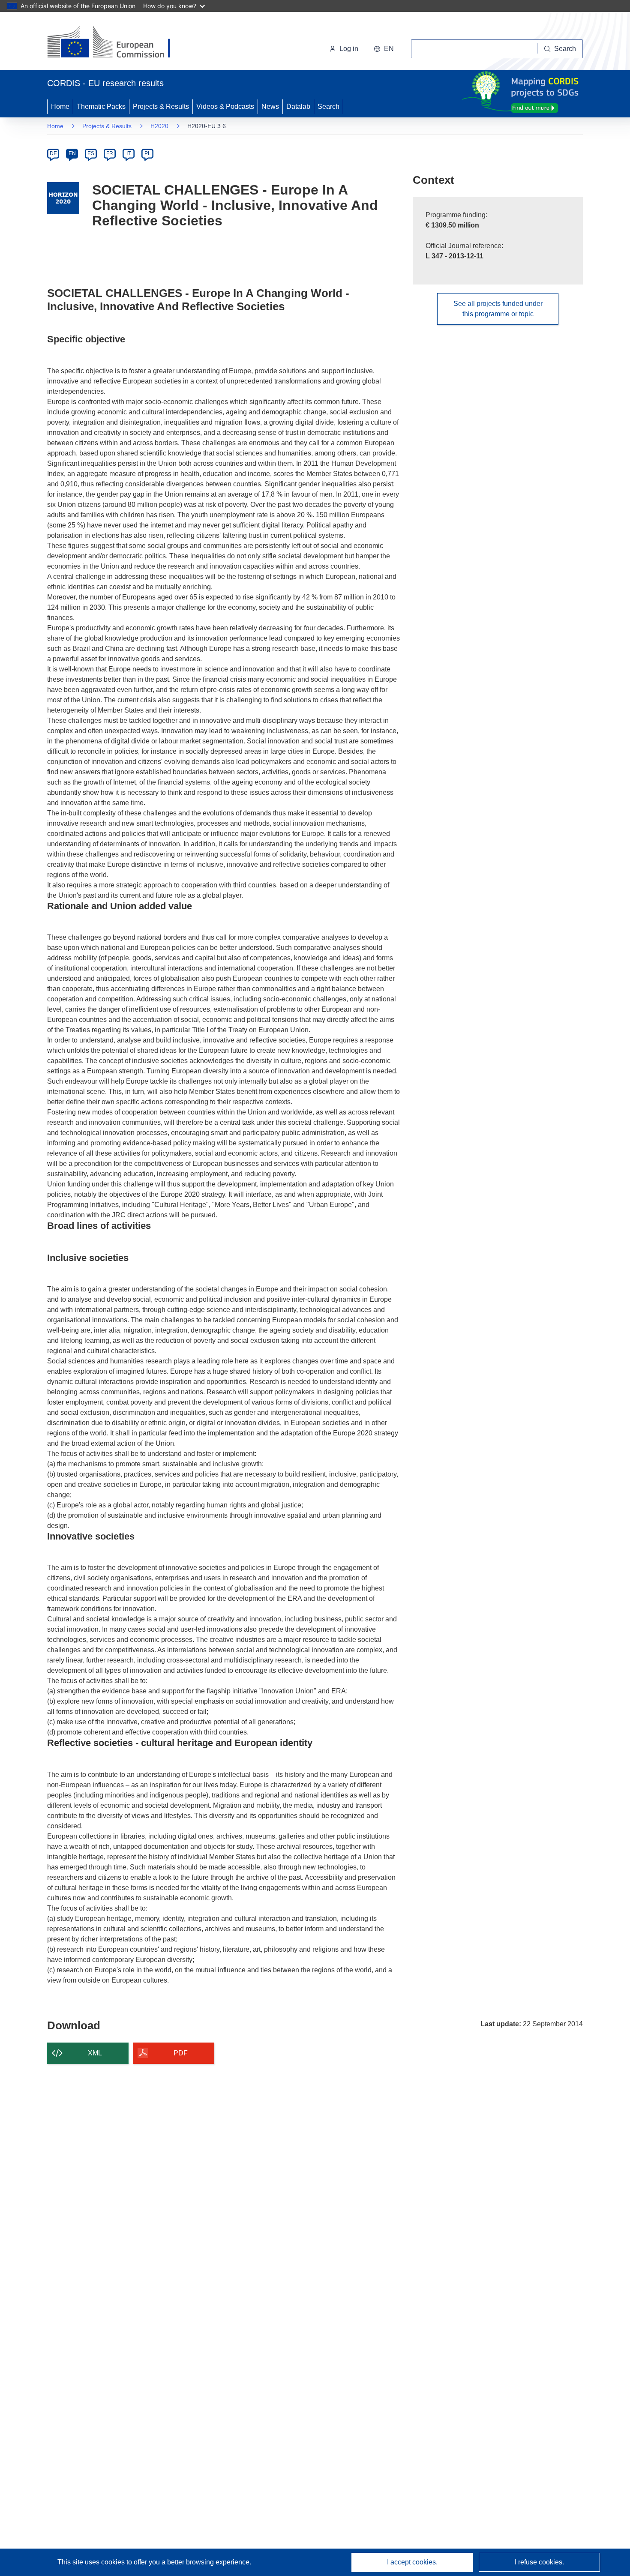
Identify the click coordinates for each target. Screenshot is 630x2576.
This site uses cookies (92, 2562)
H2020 (159, 126)
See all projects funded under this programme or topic (498, 309)
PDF (181, 2053)
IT (129, 153)
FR (110, 153)
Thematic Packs (101, 106)
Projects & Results (161, 106)
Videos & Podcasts (225, 106)
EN (72, 153)
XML (95, 2053)
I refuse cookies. (539, 2562)
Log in (349, 49)
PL (148, 153)
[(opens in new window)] (116, 43)
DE (53, 153)
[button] (384, 49)
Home (60, 106)
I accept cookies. (412, 2562)
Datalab (298, 106)
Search (328, 106)
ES (91, 153)
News (270, 106)
